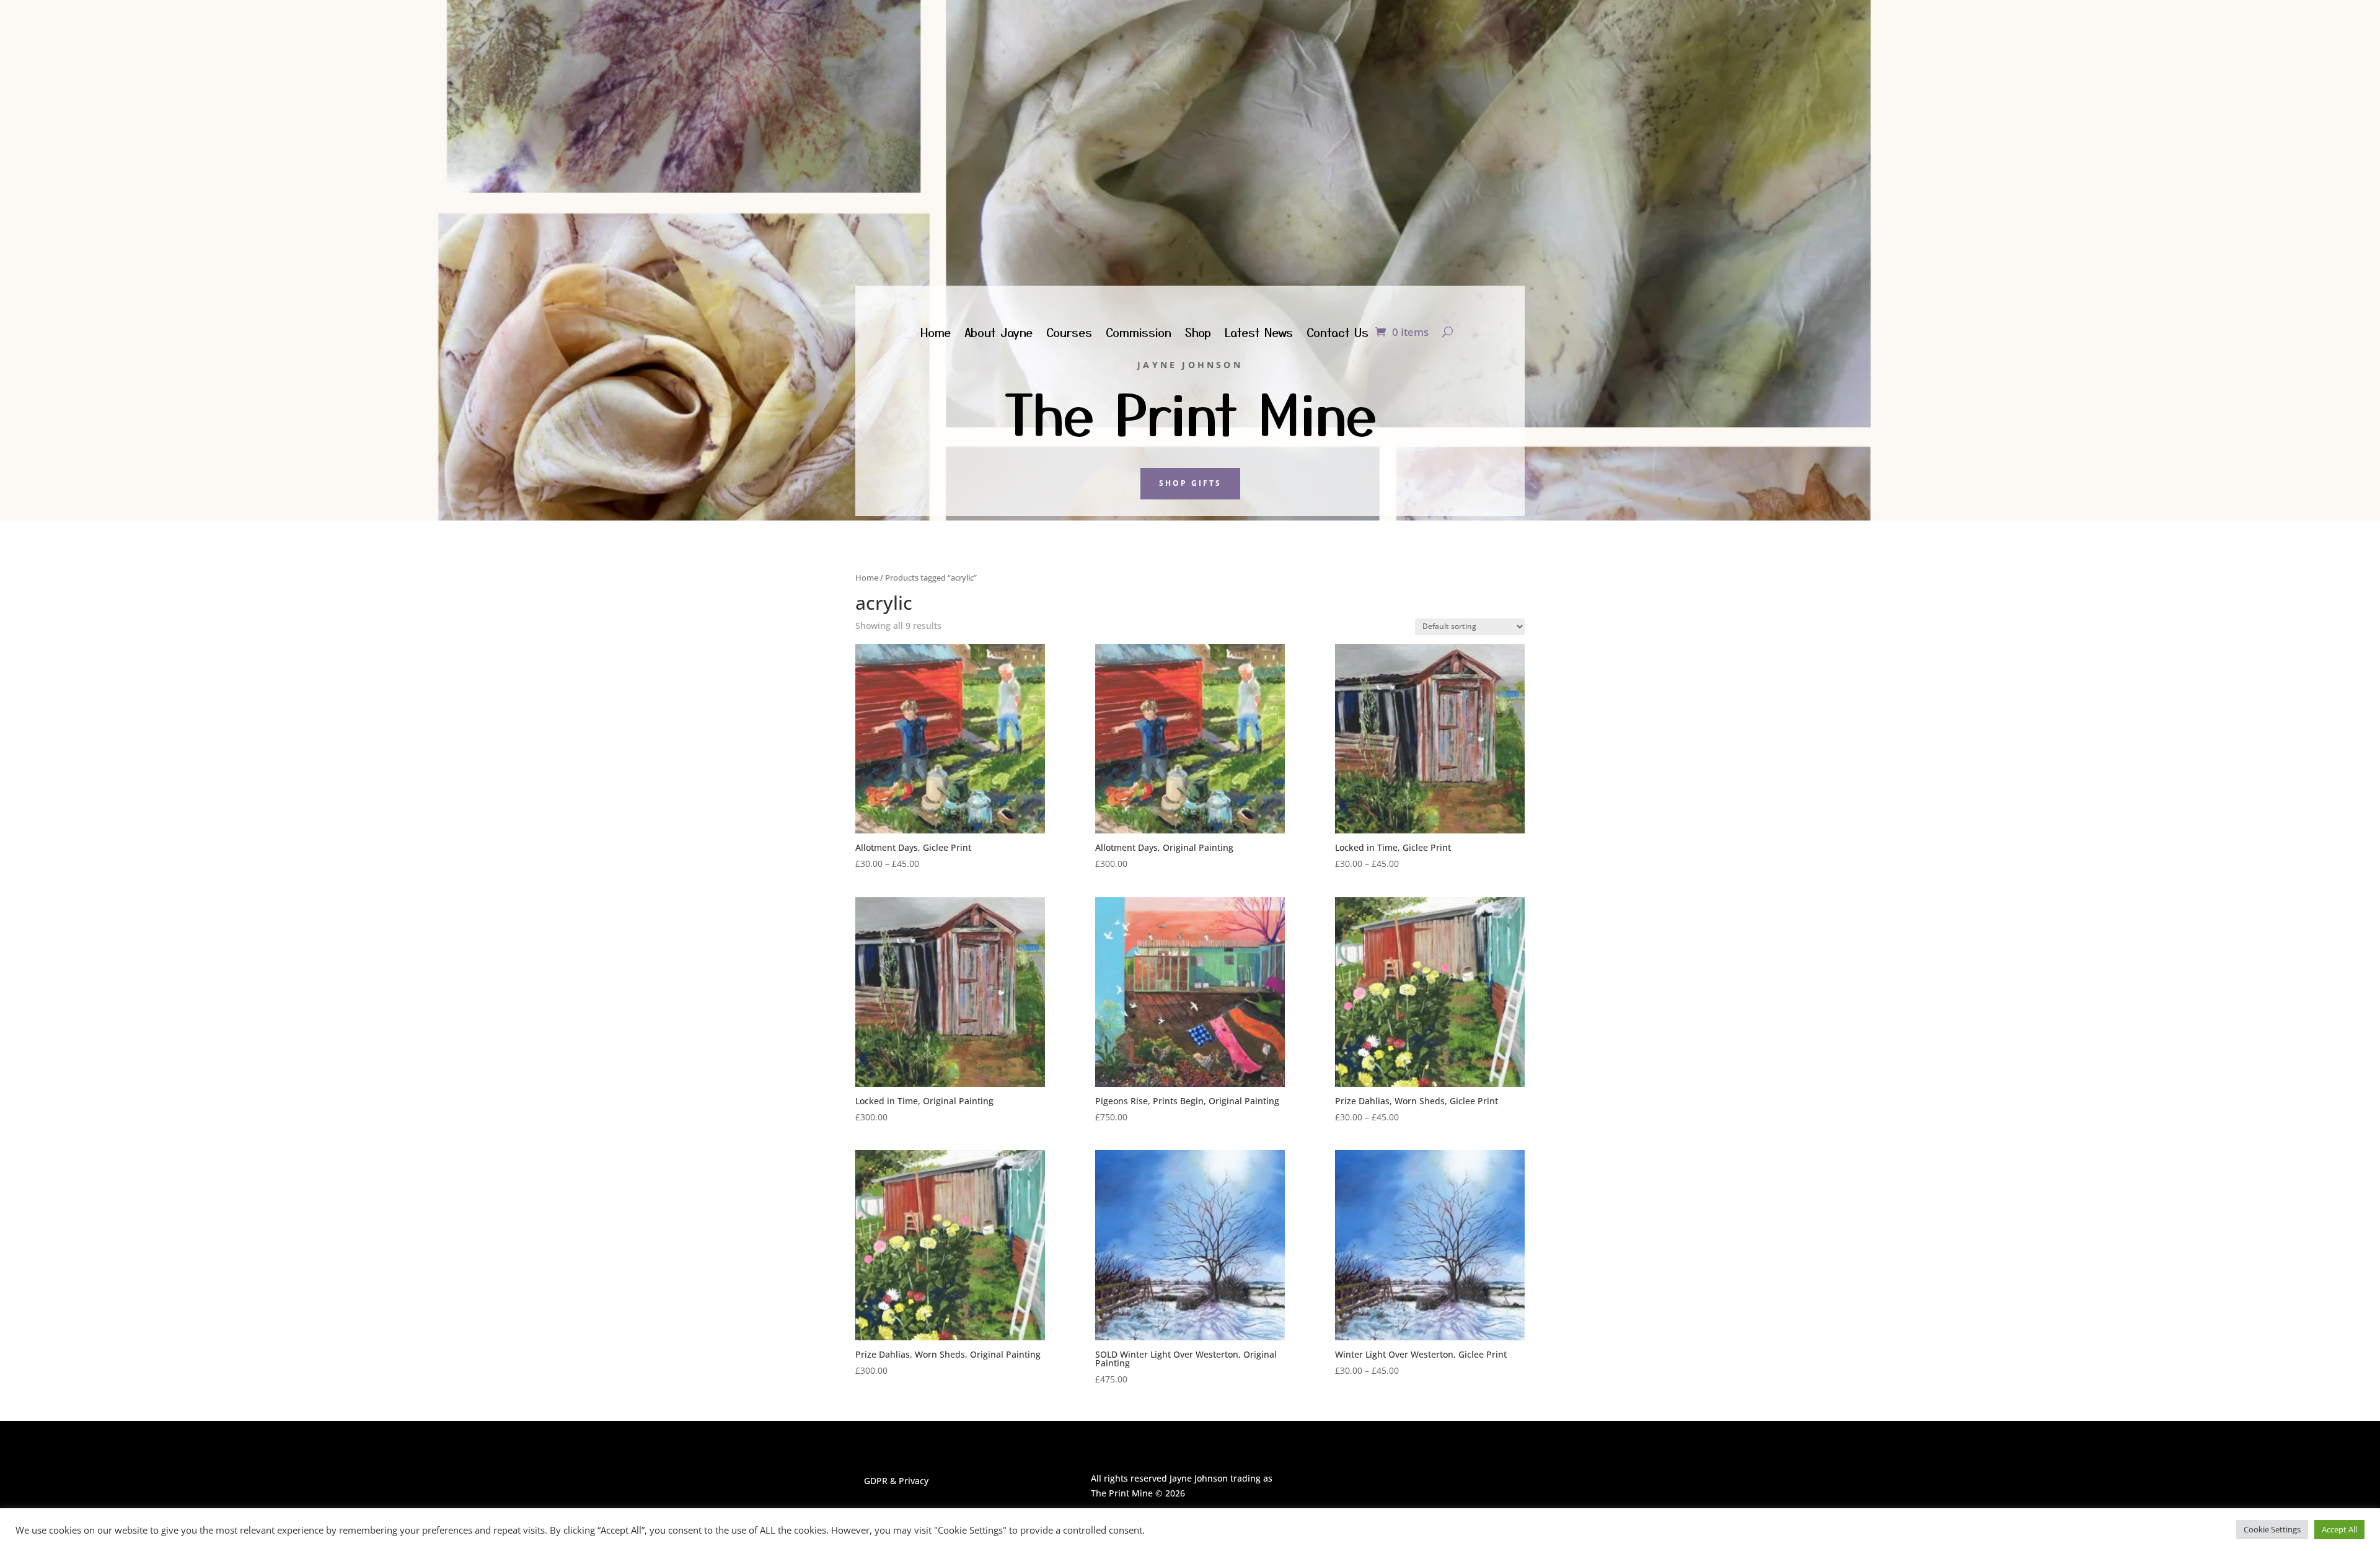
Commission (1139, 334)
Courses (1069, 334)
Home (936, 334)
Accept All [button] (2339, 1529)
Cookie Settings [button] (2272, 1529)
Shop (1198, 334)
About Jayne (998, 334)
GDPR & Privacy (896, 1481)
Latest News (1259, 334)
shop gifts (1190, 483)
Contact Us (1338, 334)
